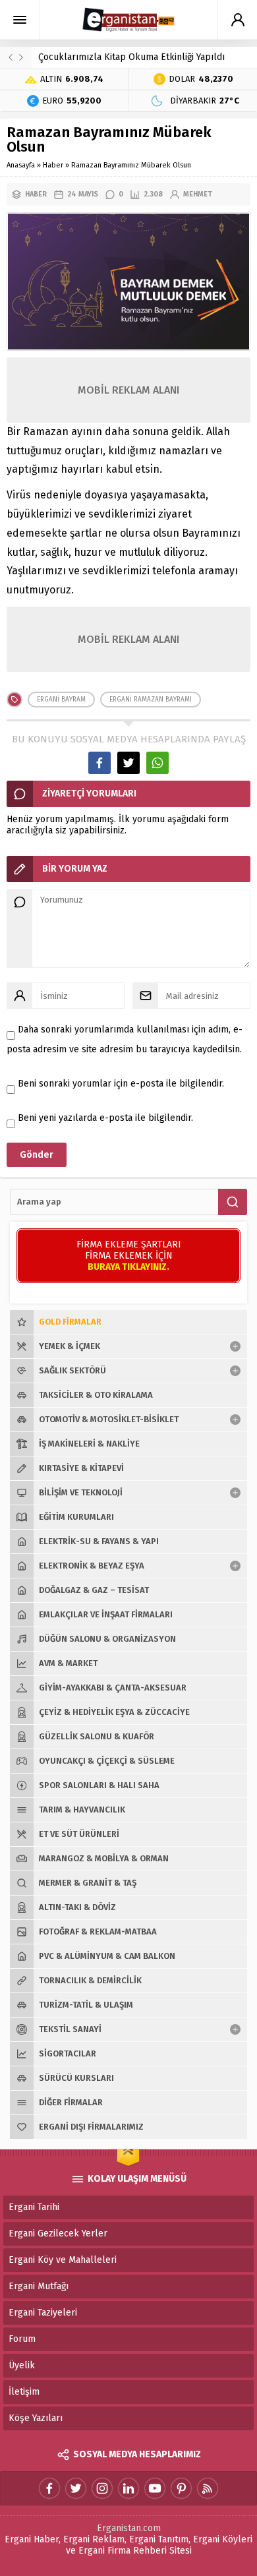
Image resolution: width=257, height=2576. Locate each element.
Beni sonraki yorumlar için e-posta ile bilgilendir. (121, 1084)
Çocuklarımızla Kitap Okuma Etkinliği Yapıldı (131, 57)
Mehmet (198, 194)
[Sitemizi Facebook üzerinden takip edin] (49, 2488)
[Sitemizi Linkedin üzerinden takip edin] (128, 2488)
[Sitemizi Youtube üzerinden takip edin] (155, 2488)
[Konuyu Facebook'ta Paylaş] (100, 763)
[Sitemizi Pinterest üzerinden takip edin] (181, 2488)
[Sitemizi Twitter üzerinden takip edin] (76, 2488)
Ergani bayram (61, 700)
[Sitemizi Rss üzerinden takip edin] (208, 2488)
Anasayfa (21, 165)
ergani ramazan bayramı (151, 700)
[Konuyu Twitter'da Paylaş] (128, 763)
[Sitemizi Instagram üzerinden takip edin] (102, 2488)
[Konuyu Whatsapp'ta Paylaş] (157, 763)
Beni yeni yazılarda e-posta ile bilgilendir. (105, 1118)
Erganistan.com (129, 2528)
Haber (53, 165)
